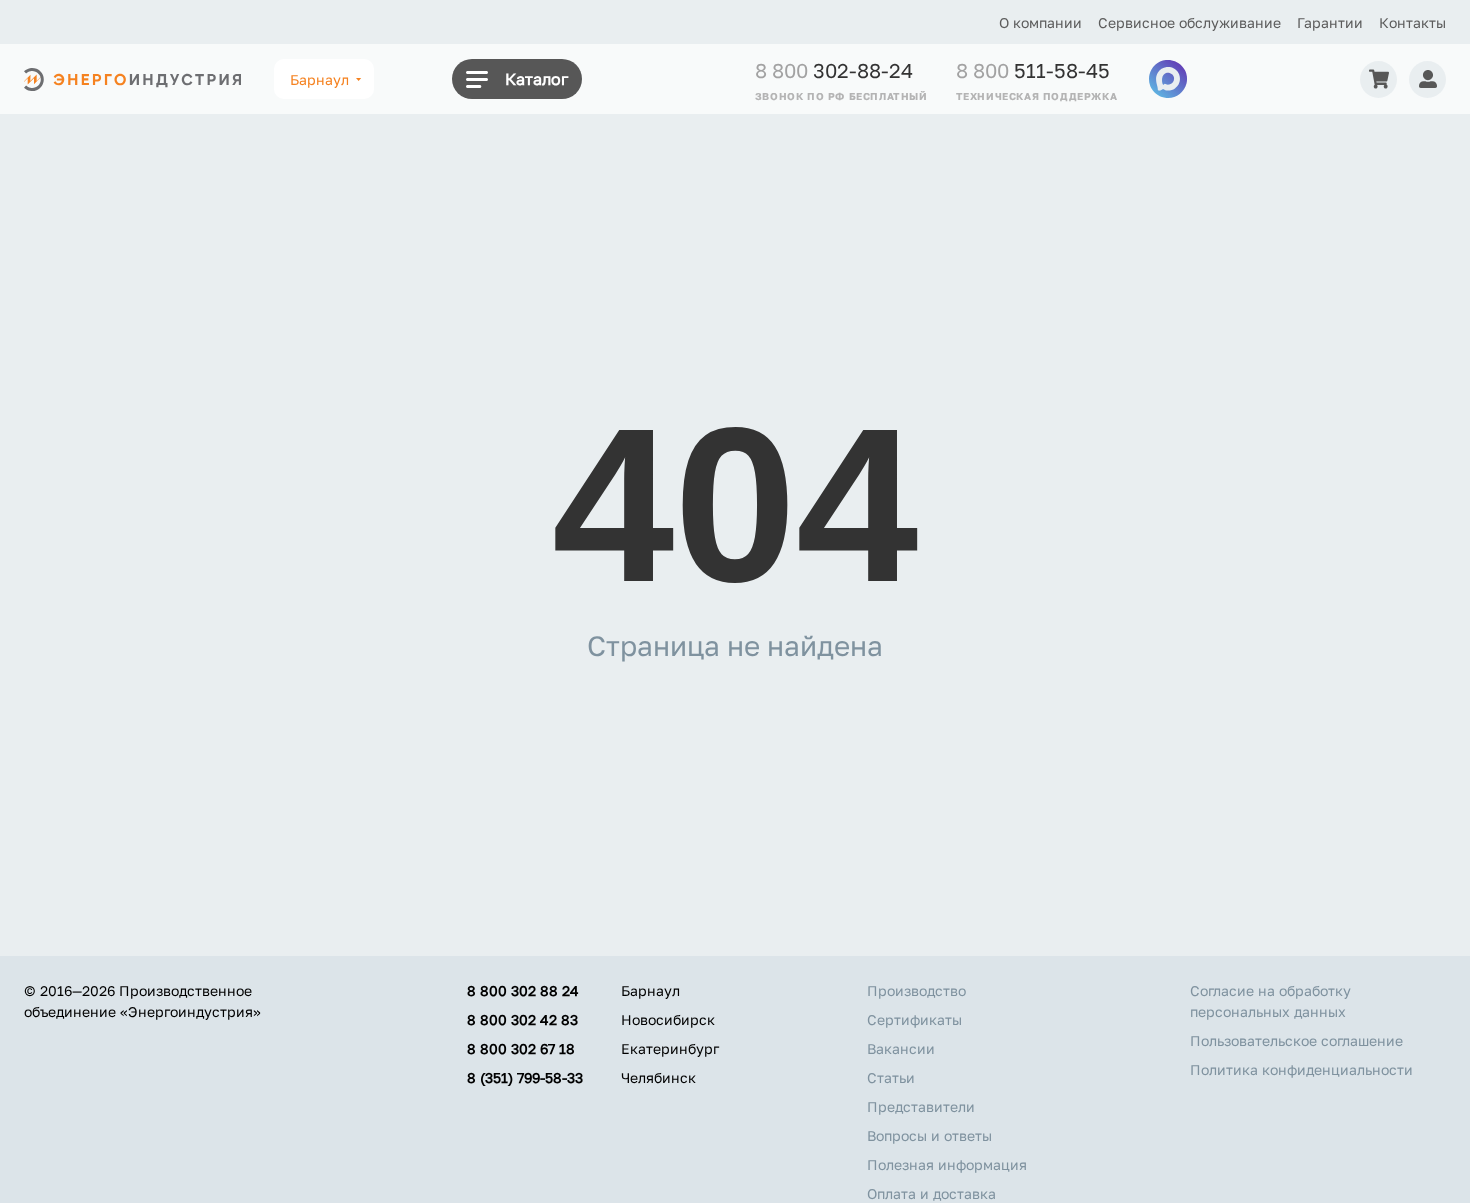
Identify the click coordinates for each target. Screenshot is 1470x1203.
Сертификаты (914, 1019)
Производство (916, 990)
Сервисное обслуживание (1189, 22)
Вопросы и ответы (929, 1135)
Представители (921, 1106)
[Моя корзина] (1378, 79)
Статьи (891, 1077)
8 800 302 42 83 (522, 1019)
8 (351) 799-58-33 (525, 1077)
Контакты (1412, 22)
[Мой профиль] (1427, 79)
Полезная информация (947, 1164)
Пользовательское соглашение (1296, 1040)
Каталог (536, 79)
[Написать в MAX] (1168, 79)
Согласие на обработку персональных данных (1270, 1001)
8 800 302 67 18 (521, 1048)
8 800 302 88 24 (523, 990)
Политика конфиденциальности (1301, 1069)
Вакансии (901, 1048)
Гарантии (1330, 22)
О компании (1040, 22)
